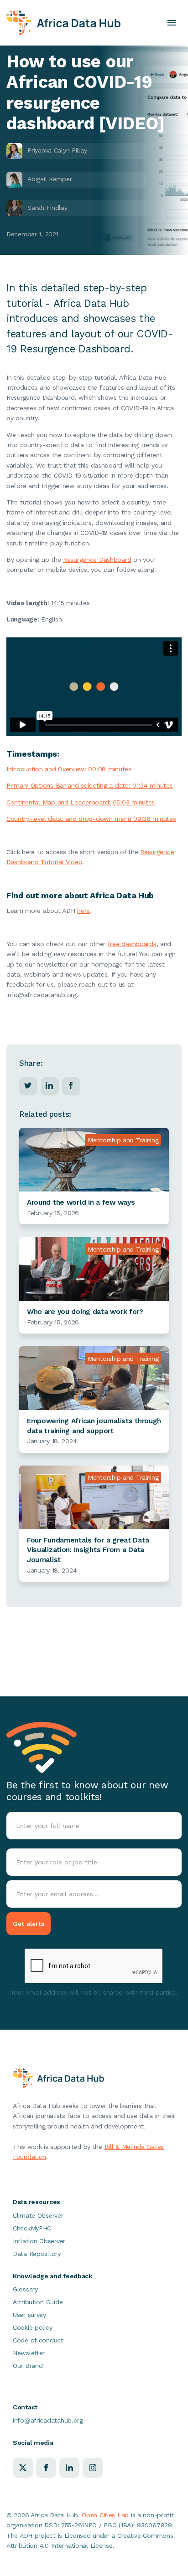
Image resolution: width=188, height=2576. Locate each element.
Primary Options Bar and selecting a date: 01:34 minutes (90, 785)
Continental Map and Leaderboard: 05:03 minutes (81, 802)
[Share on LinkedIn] (49, 1085)
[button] (172, 23)
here (84, 911)
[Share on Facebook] (71, 1085)
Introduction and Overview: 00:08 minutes (69, 769)
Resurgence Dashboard (97, 560)
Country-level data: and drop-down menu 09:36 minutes (91, 819)
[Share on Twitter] (28, 1085)
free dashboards (132, 944)
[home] (63, 23)
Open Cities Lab (105, 2515)
